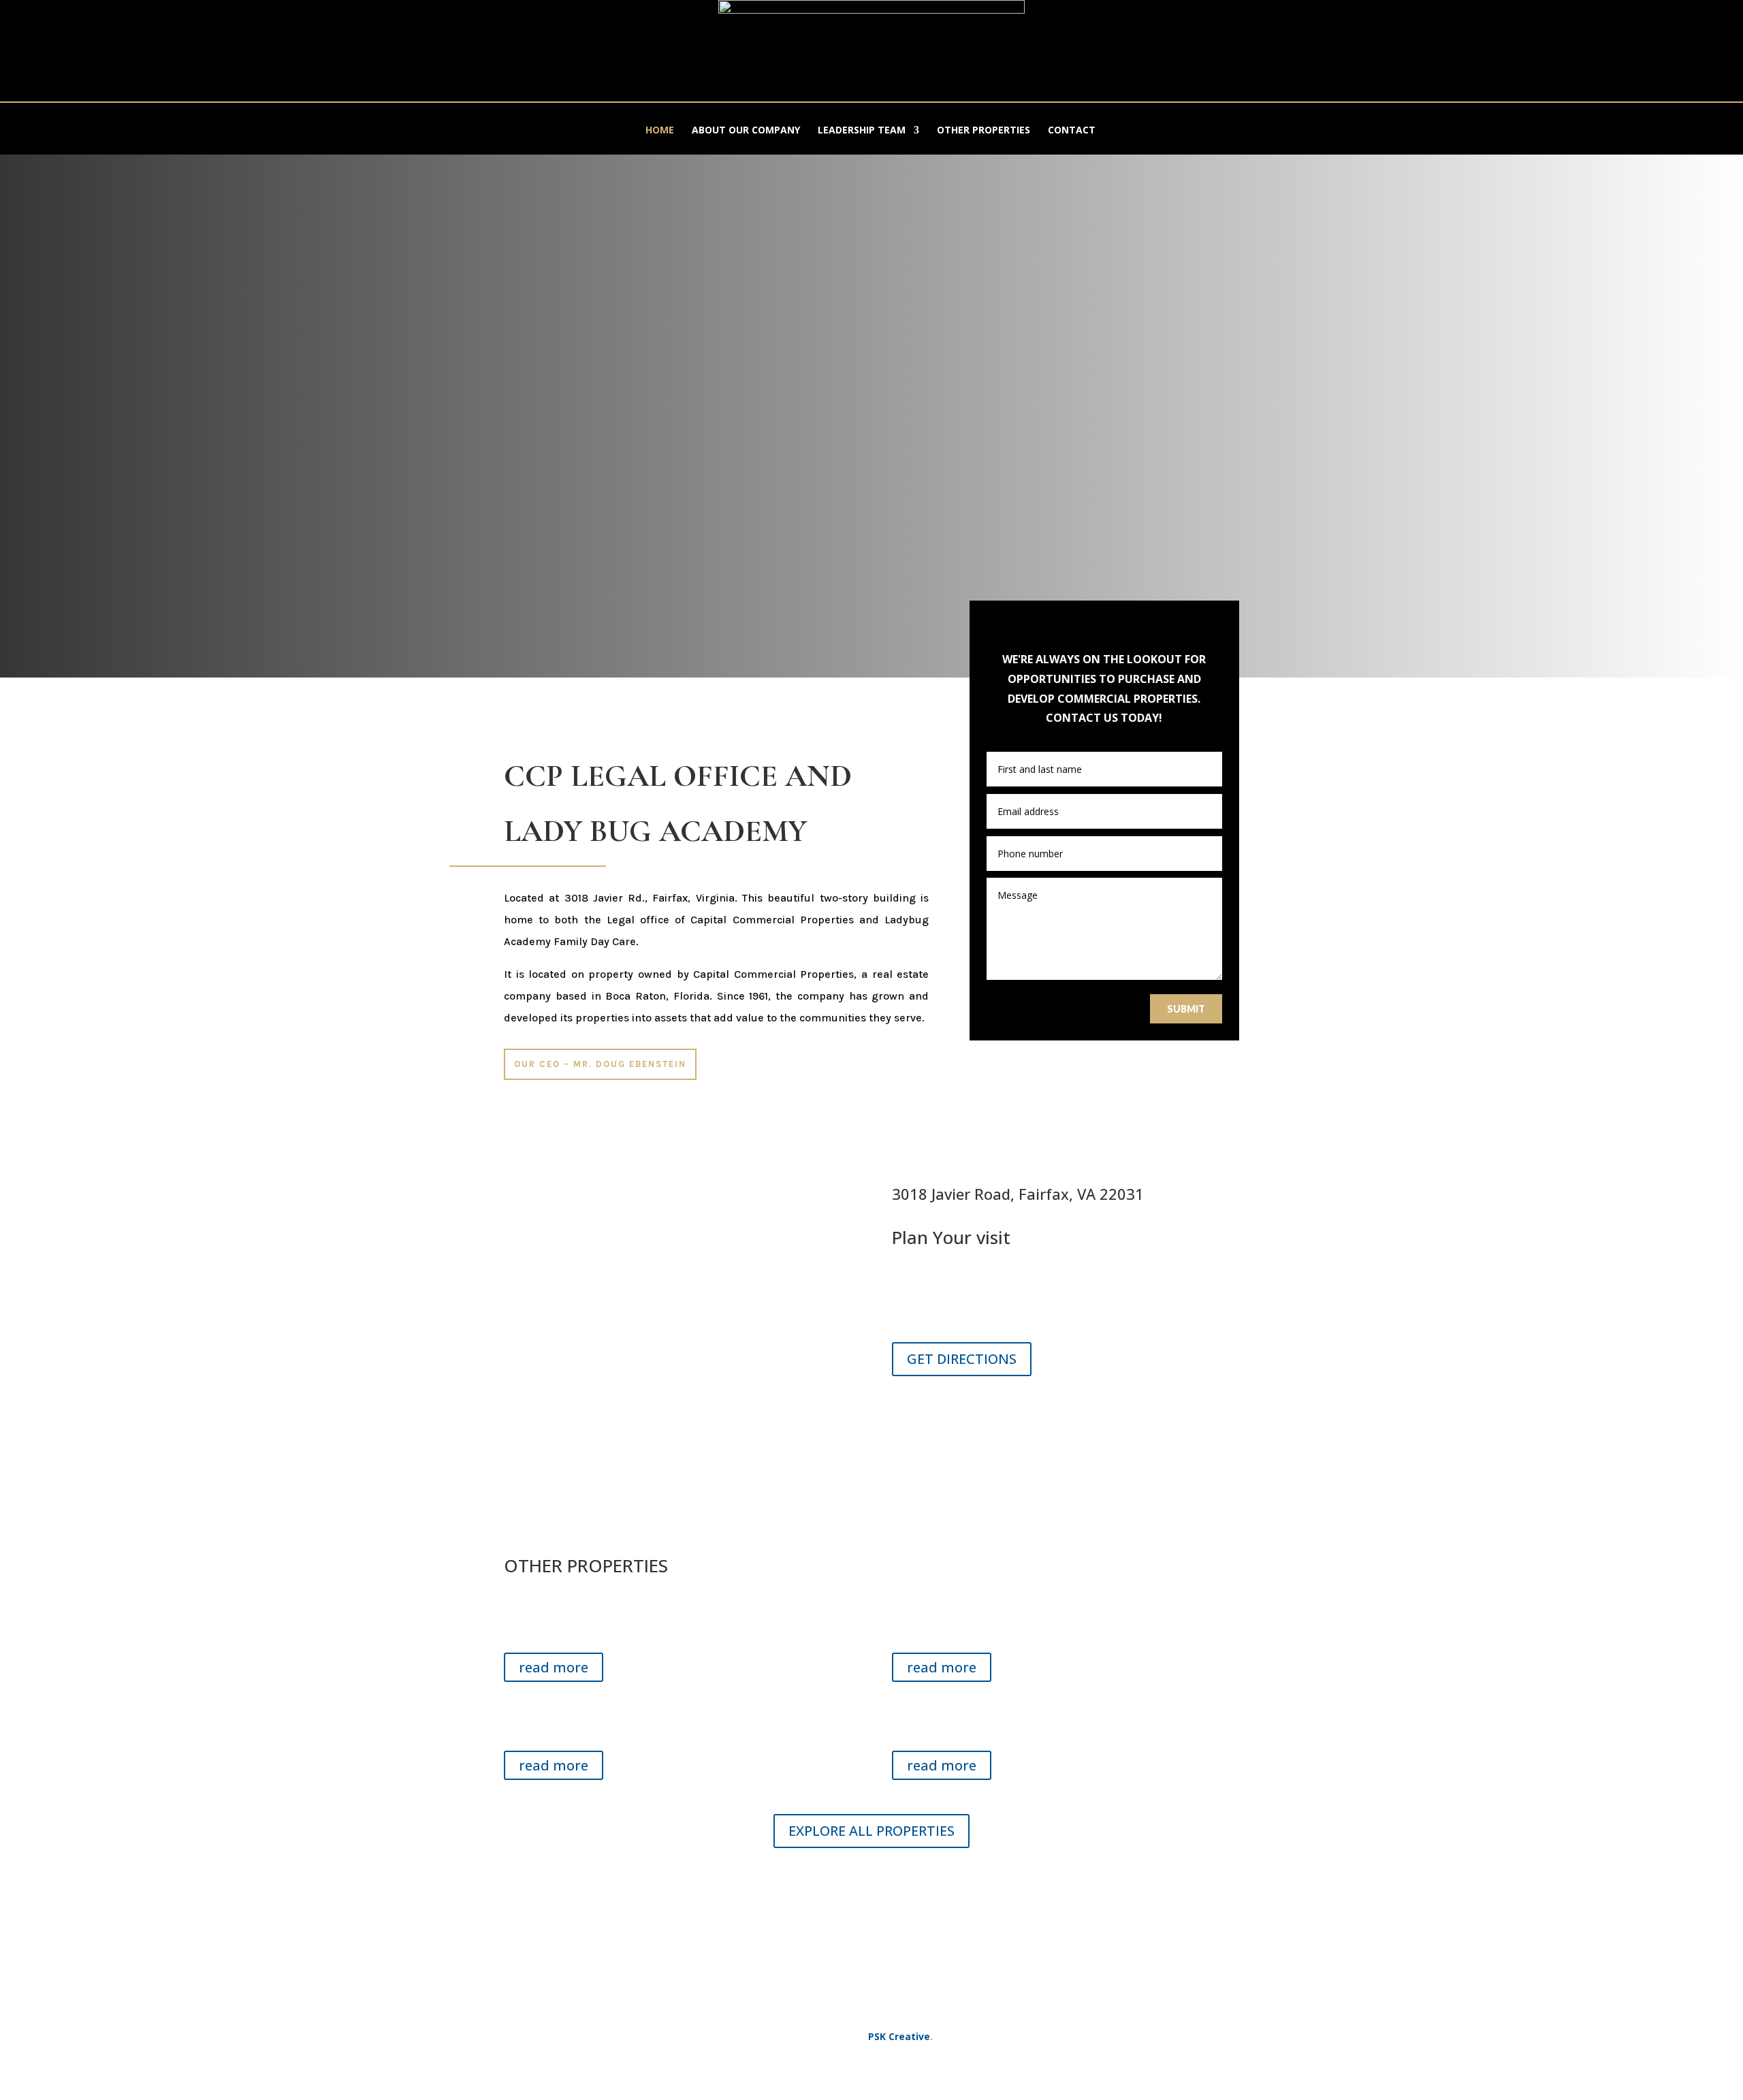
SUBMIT (1186, 1009)
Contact (1072, 131)
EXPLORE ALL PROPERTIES (871, 1831)
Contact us (943, 1413)
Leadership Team (862, 131)
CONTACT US (872, 1885)
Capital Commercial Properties (773, 974)
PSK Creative (898, 2036)
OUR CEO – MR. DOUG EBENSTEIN (600, 1064)
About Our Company (746, 131)
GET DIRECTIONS (962, 1359)
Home (660, 131)
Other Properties (984, 131)
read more (554, 1667)
